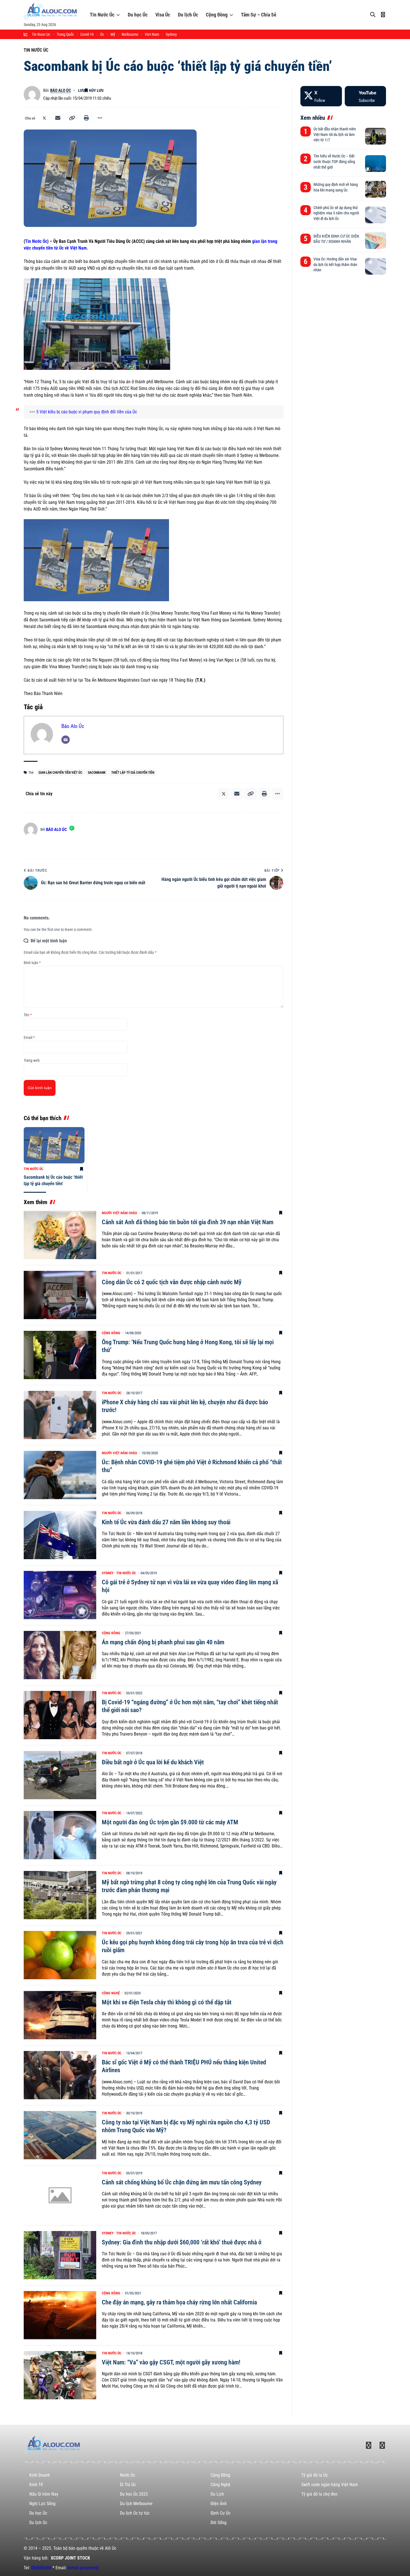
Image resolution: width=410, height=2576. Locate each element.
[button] (72, 118)
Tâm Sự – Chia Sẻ (259, 15)
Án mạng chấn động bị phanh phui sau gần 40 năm (163, 1642)
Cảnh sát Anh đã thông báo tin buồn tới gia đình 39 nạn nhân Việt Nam (188, 1222)
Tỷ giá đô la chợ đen (319, 2494)
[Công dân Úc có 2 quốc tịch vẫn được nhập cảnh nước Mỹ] (60, 1295)
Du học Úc (138, 15)
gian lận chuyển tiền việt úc (60, 773)
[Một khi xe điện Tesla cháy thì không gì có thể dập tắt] (60, 2015)
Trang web (32, 1060)
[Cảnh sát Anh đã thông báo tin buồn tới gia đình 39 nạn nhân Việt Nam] (60, 1235)
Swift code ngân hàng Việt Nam (330, 2485)
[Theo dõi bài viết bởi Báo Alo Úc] (32, 94)
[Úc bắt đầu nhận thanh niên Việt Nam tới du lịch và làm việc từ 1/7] (376, 136)
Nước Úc (127, 2475)
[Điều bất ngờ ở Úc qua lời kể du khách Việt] (60, 1775)
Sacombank (97, 773)
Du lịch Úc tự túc (135, 2513)
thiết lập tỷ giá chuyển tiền (133, 773)
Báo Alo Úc (61, 90)
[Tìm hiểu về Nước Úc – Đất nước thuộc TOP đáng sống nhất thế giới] (376, 164)
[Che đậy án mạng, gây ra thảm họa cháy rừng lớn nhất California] (60, 2315)
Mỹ (113, 34)
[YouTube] (365, 96)
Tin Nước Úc (102, 15)
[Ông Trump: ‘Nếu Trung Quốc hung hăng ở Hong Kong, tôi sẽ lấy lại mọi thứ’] (60, 1355)
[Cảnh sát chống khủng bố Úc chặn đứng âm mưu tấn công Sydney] (60, 2195)
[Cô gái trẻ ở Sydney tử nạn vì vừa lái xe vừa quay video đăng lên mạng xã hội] (60, 1595)
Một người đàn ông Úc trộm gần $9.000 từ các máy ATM (170, 1822)
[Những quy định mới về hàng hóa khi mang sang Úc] (376, 189)
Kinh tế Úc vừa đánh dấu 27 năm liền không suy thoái (166, 1522)
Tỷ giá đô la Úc (314, 2475)
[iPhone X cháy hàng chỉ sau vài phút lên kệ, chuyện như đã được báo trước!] (60, 1415)
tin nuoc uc (41, 34)
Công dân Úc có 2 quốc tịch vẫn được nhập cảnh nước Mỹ (172, 1282)
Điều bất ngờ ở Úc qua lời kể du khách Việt (153, 1762)
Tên (28, 1015)
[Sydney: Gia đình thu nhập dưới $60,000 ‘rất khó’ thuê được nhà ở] (60, 2255)
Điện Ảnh (219, 2504)
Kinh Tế (36, 2485)
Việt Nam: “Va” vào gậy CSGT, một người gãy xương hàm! (171, 2362)
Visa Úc (163, 15)
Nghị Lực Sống (42, 2504)
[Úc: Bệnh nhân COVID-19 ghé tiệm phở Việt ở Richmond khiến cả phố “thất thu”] (60, 1475)
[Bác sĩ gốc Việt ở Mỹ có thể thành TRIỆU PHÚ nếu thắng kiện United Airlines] (60, 2075)
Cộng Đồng (217, 15)
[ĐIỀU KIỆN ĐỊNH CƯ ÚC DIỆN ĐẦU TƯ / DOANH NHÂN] (376, 241)
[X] (321, 96)
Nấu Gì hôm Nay (44, 2494)
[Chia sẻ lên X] (44, 118)
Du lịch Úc (188, 15)
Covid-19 (87, 34)
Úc (102, 34)
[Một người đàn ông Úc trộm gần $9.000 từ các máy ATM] (60, 1835)
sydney (171, 34)
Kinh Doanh (40, 2475)
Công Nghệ (111, 1993)
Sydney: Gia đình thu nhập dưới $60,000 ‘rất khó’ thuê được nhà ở (182, 2242)
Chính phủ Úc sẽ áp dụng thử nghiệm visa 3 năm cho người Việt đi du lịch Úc (336, 213)
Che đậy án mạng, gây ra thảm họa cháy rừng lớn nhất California (179, 2302)
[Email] (58, 118)
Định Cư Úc (220, 2513)
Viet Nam (152, 34)
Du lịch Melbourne (136, 2504)
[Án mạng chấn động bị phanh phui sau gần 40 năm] (60, 1655)
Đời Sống (219, 2523)
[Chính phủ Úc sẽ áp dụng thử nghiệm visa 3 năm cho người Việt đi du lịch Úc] (376, 215)
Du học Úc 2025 (134, 2494)
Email (29, 1037)
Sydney (108, 1573)
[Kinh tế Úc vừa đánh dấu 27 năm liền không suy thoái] (60, 1535)
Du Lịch (217, 2494)
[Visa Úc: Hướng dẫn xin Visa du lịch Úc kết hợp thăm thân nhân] (376, 266)
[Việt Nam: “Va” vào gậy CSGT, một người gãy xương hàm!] (60, 2375)
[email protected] (83, 2568)
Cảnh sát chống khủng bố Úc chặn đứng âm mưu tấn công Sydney (182, 2182)
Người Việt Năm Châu (119, 1213)
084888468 (41, 2568)
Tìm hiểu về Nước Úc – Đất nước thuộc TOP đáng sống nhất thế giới (334, 161)
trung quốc (65, 34)
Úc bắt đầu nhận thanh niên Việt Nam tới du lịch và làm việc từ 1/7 (335, 134)
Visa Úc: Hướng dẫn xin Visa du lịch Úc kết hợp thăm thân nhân (335, 264)
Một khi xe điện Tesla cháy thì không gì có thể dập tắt (167, 2002)
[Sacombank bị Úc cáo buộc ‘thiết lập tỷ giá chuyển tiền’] (54, 1145)
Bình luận (32, 963)
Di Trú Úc (128, 2485)
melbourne (130, 34)
